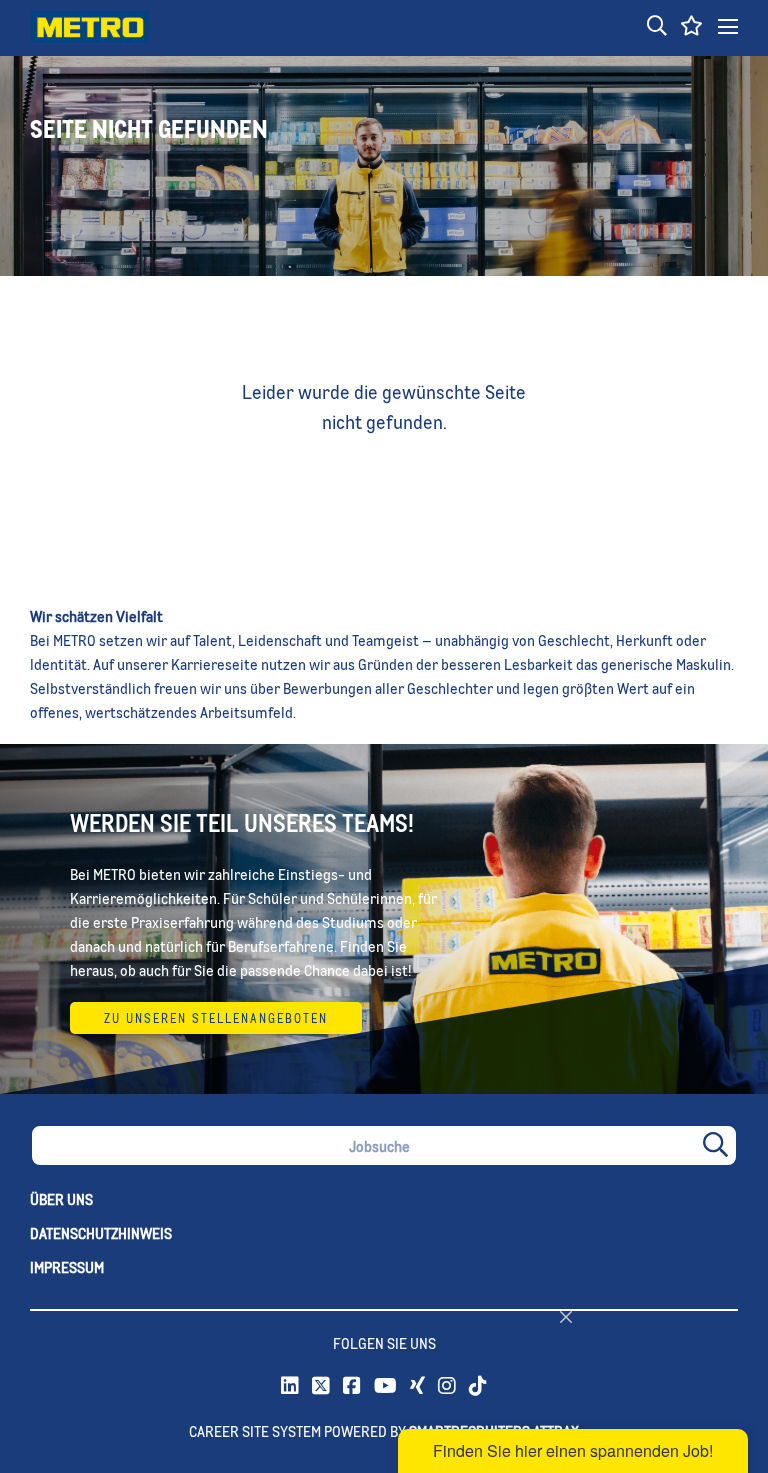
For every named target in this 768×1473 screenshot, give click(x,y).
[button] (657, 27)
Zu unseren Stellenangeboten (216, 1018)
